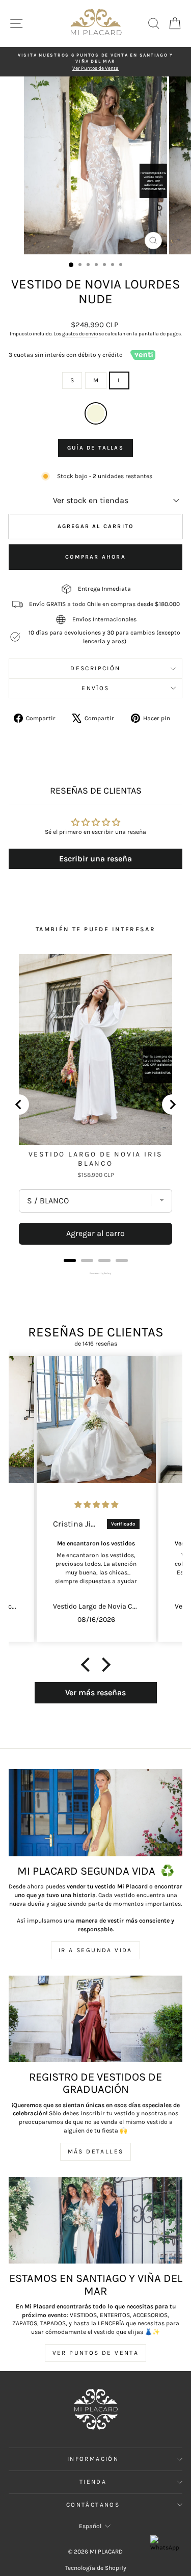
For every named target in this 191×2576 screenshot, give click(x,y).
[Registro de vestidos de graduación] (95, 2019)
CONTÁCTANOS (93, 2505)
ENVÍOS (95, 688)
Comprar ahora (95, 557)
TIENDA (93, 2482)
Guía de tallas (95, 448)
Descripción (95, 668)
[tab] (70, 1260)
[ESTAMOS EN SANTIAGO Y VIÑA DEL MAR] (95, 2220)
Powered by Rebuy (96, 1273)
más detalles (96, 2151)
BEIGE (96, 413)
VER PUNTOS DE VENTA (96, 2353)
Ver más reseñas (95, 1692)
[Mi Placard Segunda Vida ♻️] (95, 1813)
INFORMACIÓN (93, 2459)
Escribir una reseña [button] (95, 859)
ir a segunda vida (95, 1950)
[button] (88, 1665)
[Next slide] (172, 1105)
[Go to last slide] (19, 1105)
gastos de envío (80, 334)
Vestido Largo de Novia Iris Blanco (96, 1159)
